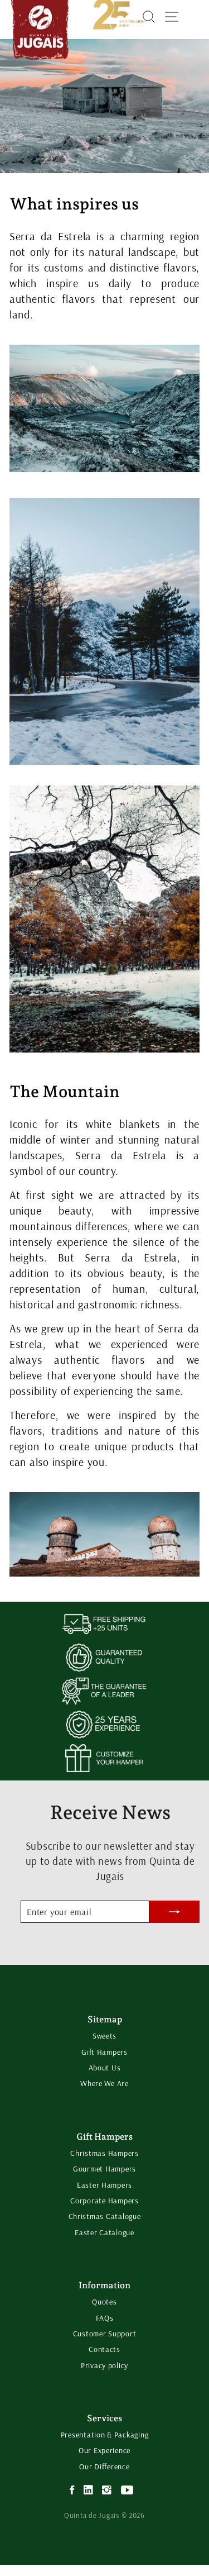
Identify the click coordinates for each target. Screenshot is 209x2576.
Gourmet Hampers (104, 2169)
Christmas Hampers (104, 2153)
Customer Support (105, 2334)
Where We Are (104, 2083)
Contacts (104, 2349)
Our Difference (104, 2467)
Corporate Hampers (104, 2201)
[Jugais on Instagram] (107, 2490)
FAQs (105, 2318)
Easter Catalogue (104, 2232)
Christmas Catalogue (105, 2216)
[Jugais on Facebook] (72, 2490)
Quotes (104, 2302)
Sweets (104, 2036)
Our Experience (104, 2450)
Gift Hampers (104, 2052)
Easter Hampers (104, 2185)
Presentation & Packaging (105, 2435)
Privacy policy (104, 2365)
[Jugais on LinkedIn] (89, 2490)
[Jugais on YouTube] (127, 2490)
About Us (105, 2068)
